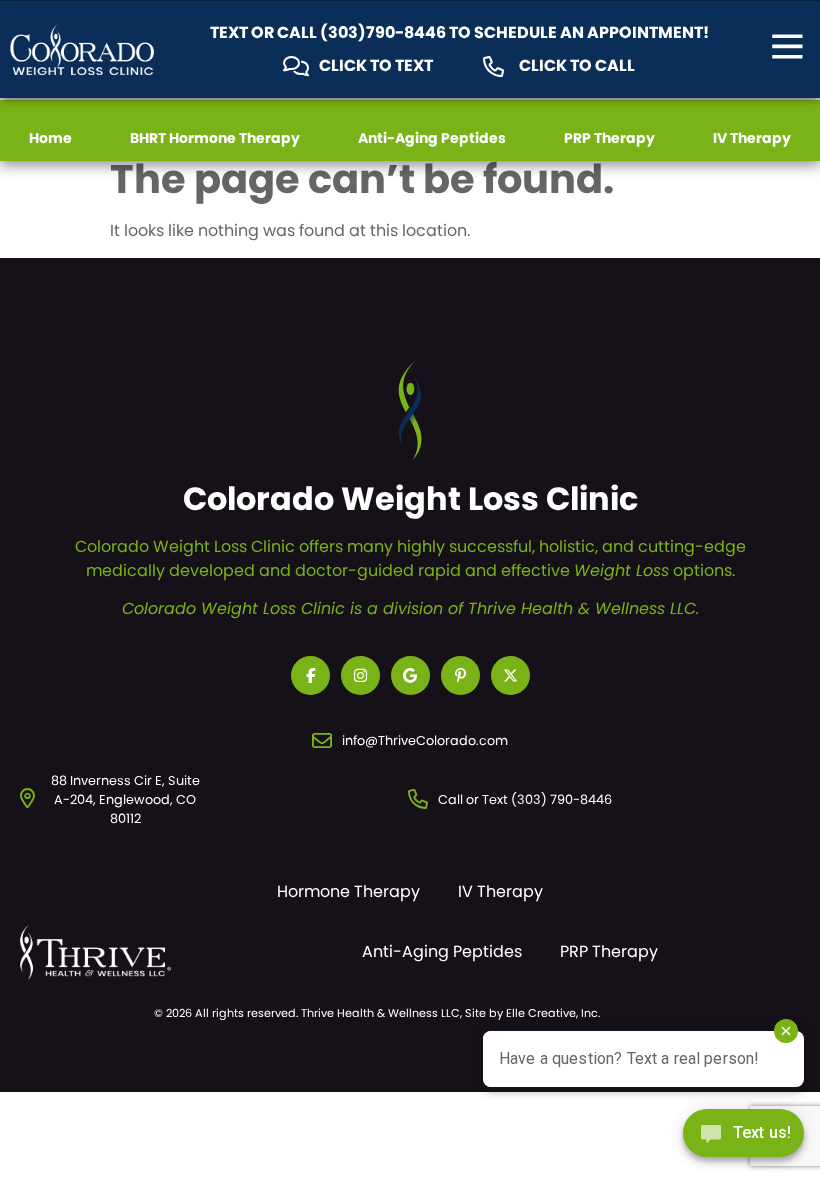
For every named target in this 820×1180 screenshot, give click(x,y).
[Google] (410, 675)
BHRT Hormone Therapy (215, 138)
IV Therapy (752, 138)
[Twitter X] (510, 675)
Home (50, 138)
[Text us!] (743, 1138)
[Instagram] (360, 675)
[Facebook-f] (310, 675)
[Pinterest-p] (460, 675)
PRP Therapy (609, 138)
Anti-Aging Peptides (432, 138)
